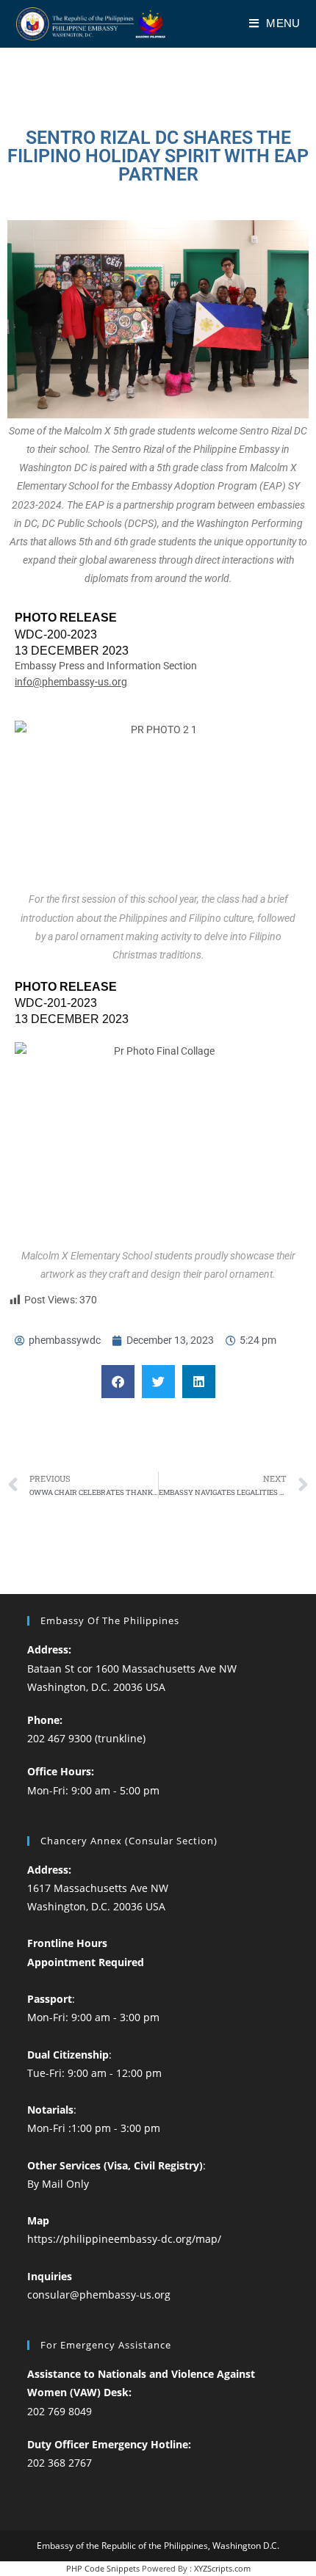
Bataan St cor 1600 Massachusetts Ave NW (132, 1669)
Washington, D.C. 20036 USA (96, 1687)
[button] (118, 1382)
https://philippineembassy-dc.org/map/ (124, 2239)
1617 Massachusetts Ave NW (98, 1888)
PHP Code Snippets (103, 2568)
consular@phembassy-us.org (99, 2295)
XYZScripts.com (222, 2568)
